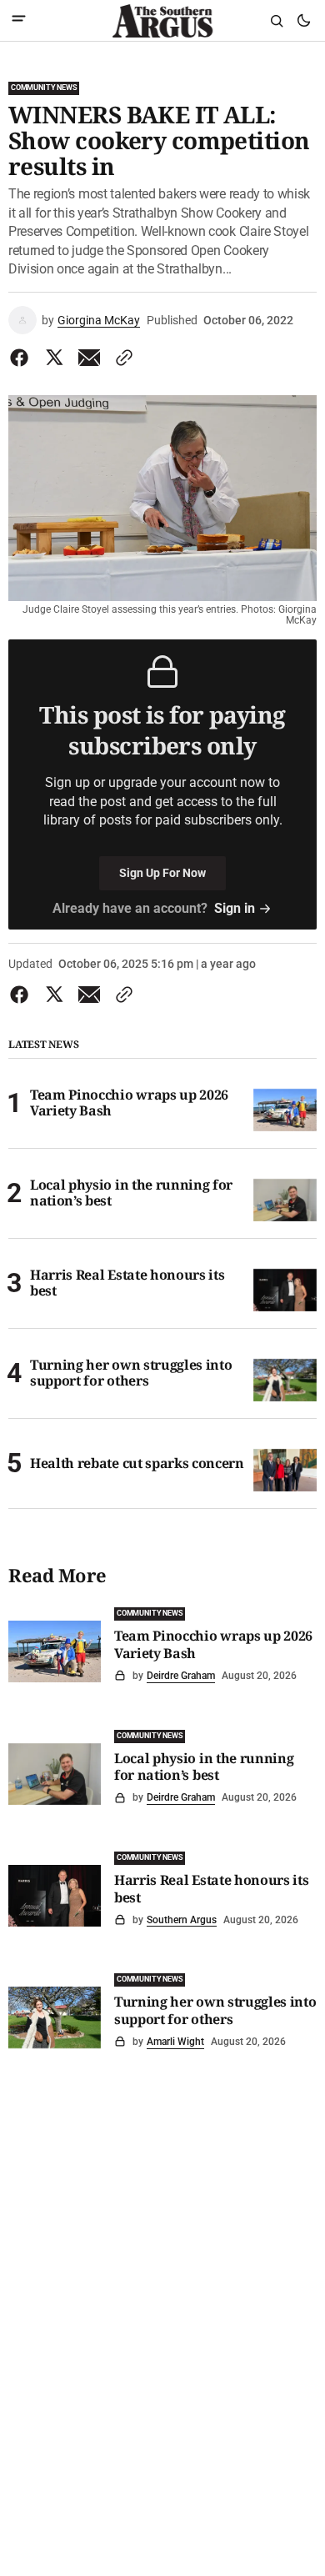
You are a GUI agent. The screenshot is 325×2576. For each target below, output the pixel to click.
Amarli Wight (175, 2042)
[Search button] (277, 21)
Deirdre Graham (181, 1676)
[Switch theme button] (303, 21)
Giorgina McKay (99, 320)
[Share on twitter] (54, 358)
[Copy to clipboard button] (121, 358)
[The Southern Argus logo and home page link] (162, 21)
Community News (44, 88)
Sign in (235, 908)
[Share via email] (89, 358)
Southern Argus (182, 1920)
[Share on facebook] (22, 358)
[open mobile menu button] (19, 20)
